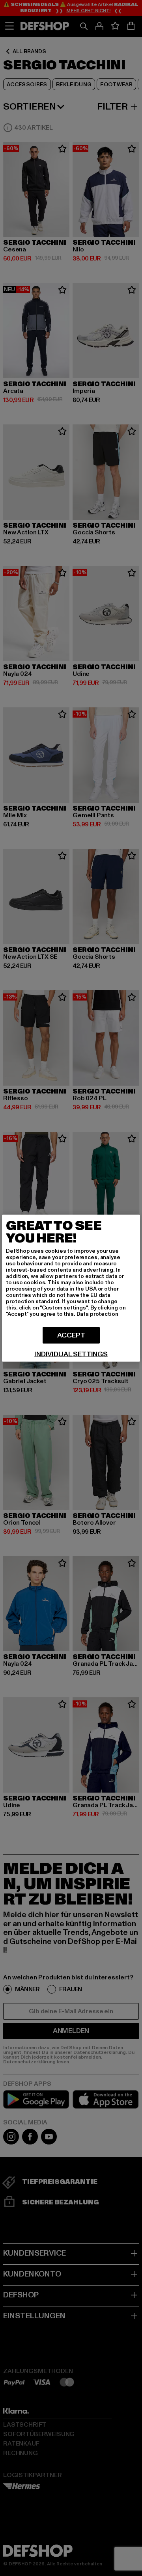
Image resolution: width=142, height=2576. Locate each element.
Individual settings (71, 1354)
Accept (71, 1335)
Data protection (97, 1314)
